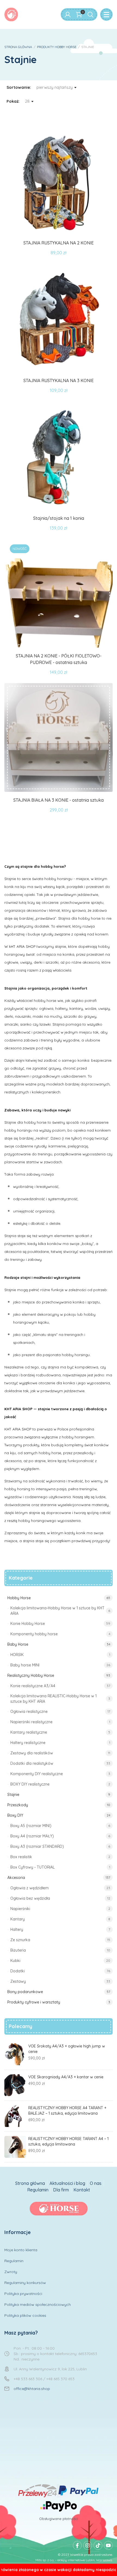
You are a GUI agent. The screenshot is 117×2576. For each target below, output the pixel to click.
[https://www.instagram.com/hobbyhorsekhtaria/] (88, 2545)
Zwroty (11, 2272)
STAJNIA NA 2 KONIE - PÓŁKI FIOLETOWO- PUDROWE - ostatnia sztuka (59, 659)
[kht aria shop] (11, 14)
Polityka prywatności (23, 2294)
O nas (96, 2183)
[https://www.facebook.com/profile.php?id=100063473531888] (77, 2545)
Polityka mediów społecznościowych (38, 2304)
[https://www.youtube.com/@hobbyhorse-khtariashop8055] (108, 2545)
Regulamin (38, 2190)
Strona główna (30, 2183)
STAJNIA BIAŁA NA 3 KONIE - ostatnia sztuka (59, 800)
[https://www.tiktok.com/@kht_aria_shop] (98, 2545)
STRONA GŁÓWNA (18, 47)
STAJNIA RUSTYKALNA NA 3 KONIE (59, 380)
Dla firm (61, 2190)
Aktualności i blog (67, 2183)
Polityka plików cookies (25, 2315)
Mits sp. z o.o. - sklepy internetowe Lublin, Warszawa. (74, 2560)
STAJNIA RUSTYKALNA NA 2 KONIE (59, 243)
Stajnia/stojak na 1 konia (59, 518)
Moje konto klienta (21, 2250)
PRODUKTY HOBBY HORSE (57, 47)
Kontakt (82, 2190)
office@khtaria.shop (32, 2389)
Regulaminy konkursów (25, 2283)
